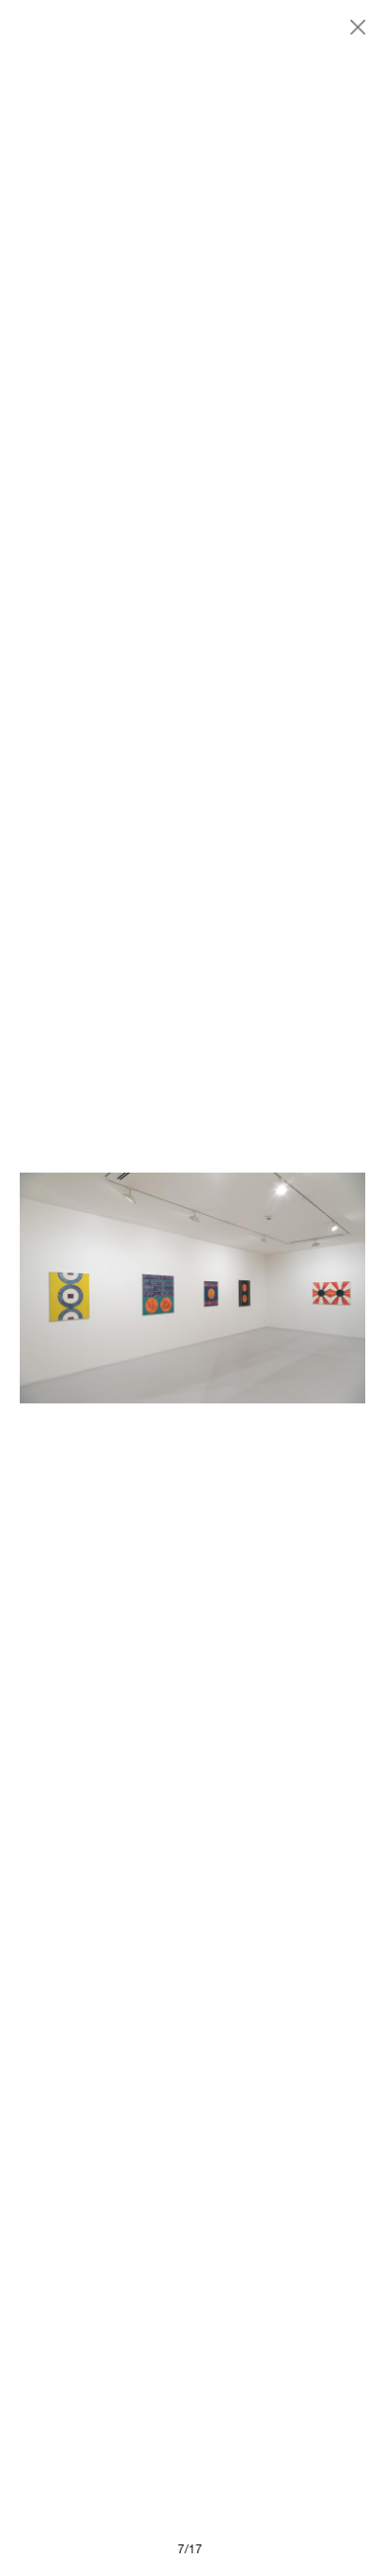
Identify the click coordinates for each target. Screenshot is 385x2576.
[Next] (279, 1288)
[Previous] (106, 1288)
